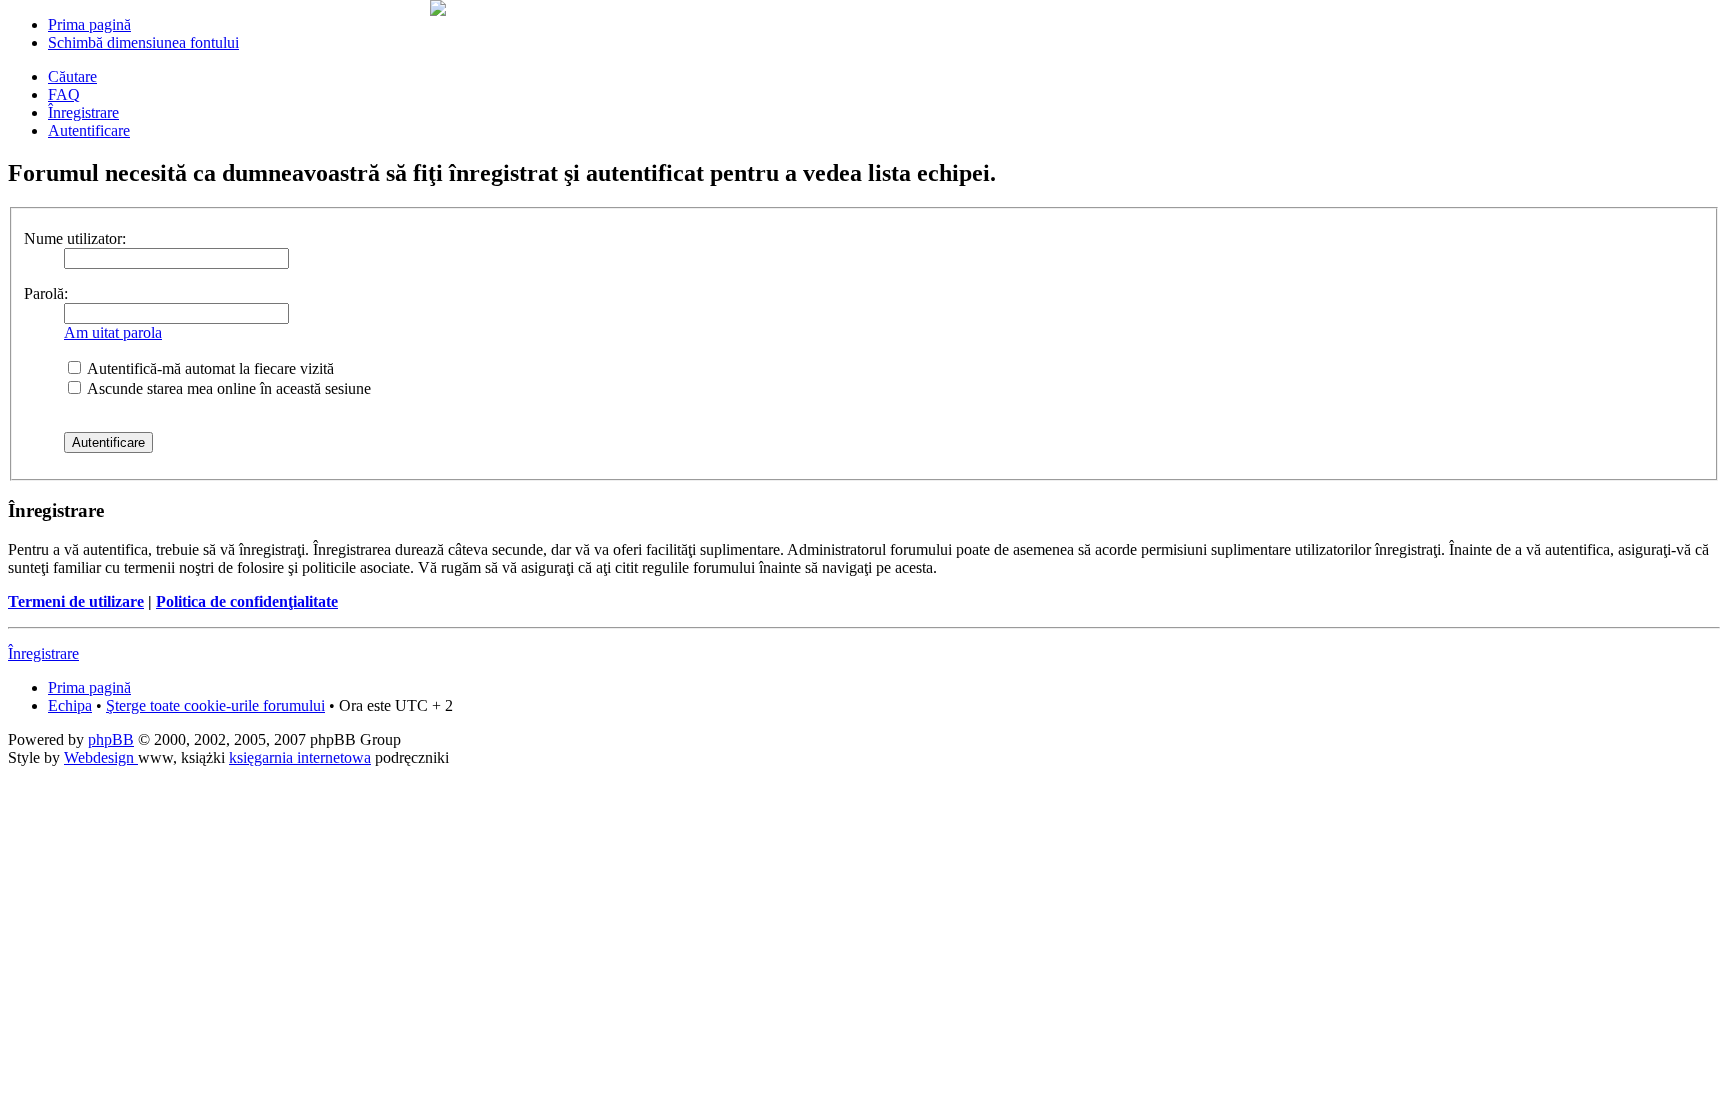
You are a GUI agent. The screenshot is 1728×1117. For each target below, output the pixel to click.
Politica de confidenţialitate (247, 601)
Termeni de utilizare (76, 601)
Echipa (70, 705)
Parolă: (46, 293)
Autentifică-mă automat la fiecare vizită (209, 368)
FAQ (64, 94)
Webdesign (101, 757)
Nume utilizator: (75, 238)
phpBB (111, 739)
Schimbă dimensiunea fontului (143, 42)
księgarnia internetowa (300, 757)
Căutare (72, 76)
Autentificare (89, 130)
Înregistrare (83, 112)
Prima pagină (89, 24)
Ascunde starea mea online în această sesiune (227, 388)
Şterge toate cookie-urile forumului (215, 705)
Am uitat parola (113, 332)
